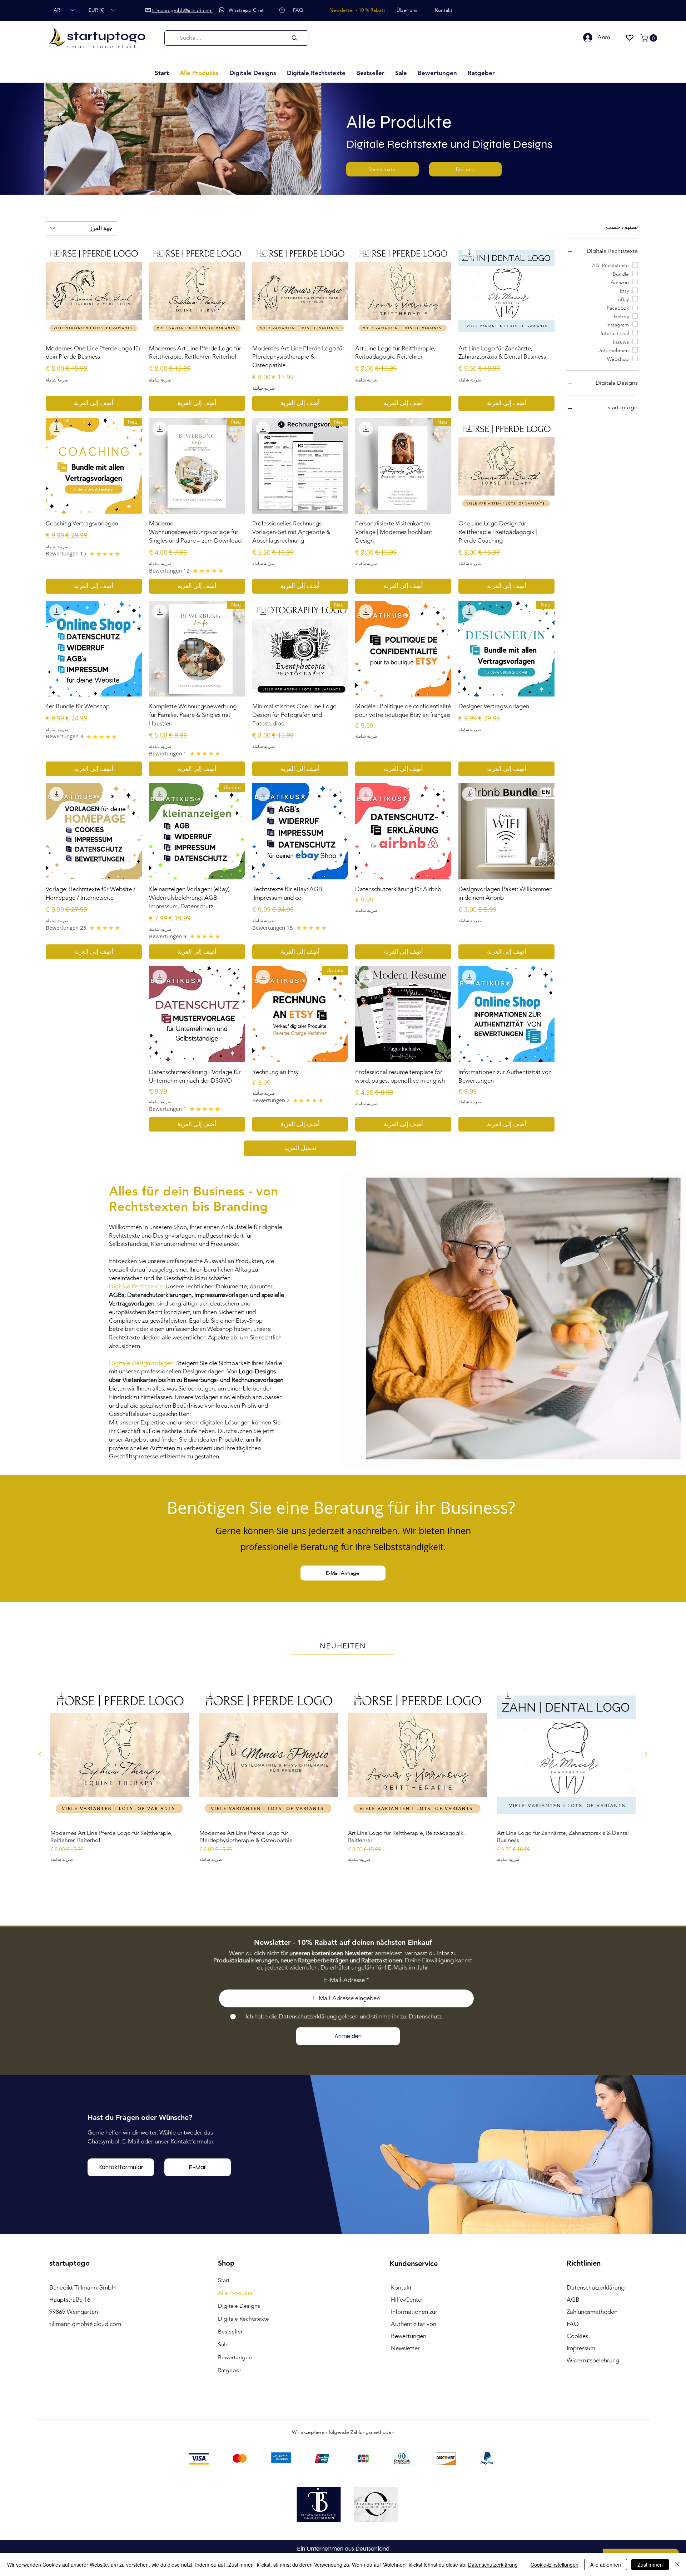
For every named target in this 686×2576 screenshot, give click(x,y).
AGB (573, 2300)
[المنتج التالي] (40, 1754)
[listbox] (102, 10)
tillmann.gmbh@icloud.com (85, 2324)
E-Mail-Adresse (344, 1980)
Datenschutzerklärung (493, 2565)
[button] (102, 10)
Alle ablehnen (606, 2565)
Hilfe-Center (407, 2300)
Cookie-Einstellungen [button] (555, 2565)
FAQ (573, 2324)
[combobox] (81, 228)
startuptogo (106, 36)
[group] (343, 1786)
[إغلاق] (677, 2565)
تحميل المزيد (300, 1148)
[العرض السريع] (566, 1754)
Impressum (581, 2348)
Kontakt (401, 2287)
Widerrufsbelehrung (593, 2360)
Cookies (577, 2336)
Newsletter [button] (405, 2348)
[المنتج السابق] (646, 1754)
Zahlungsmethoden (592, 2312)
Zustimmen (650, 2565)
